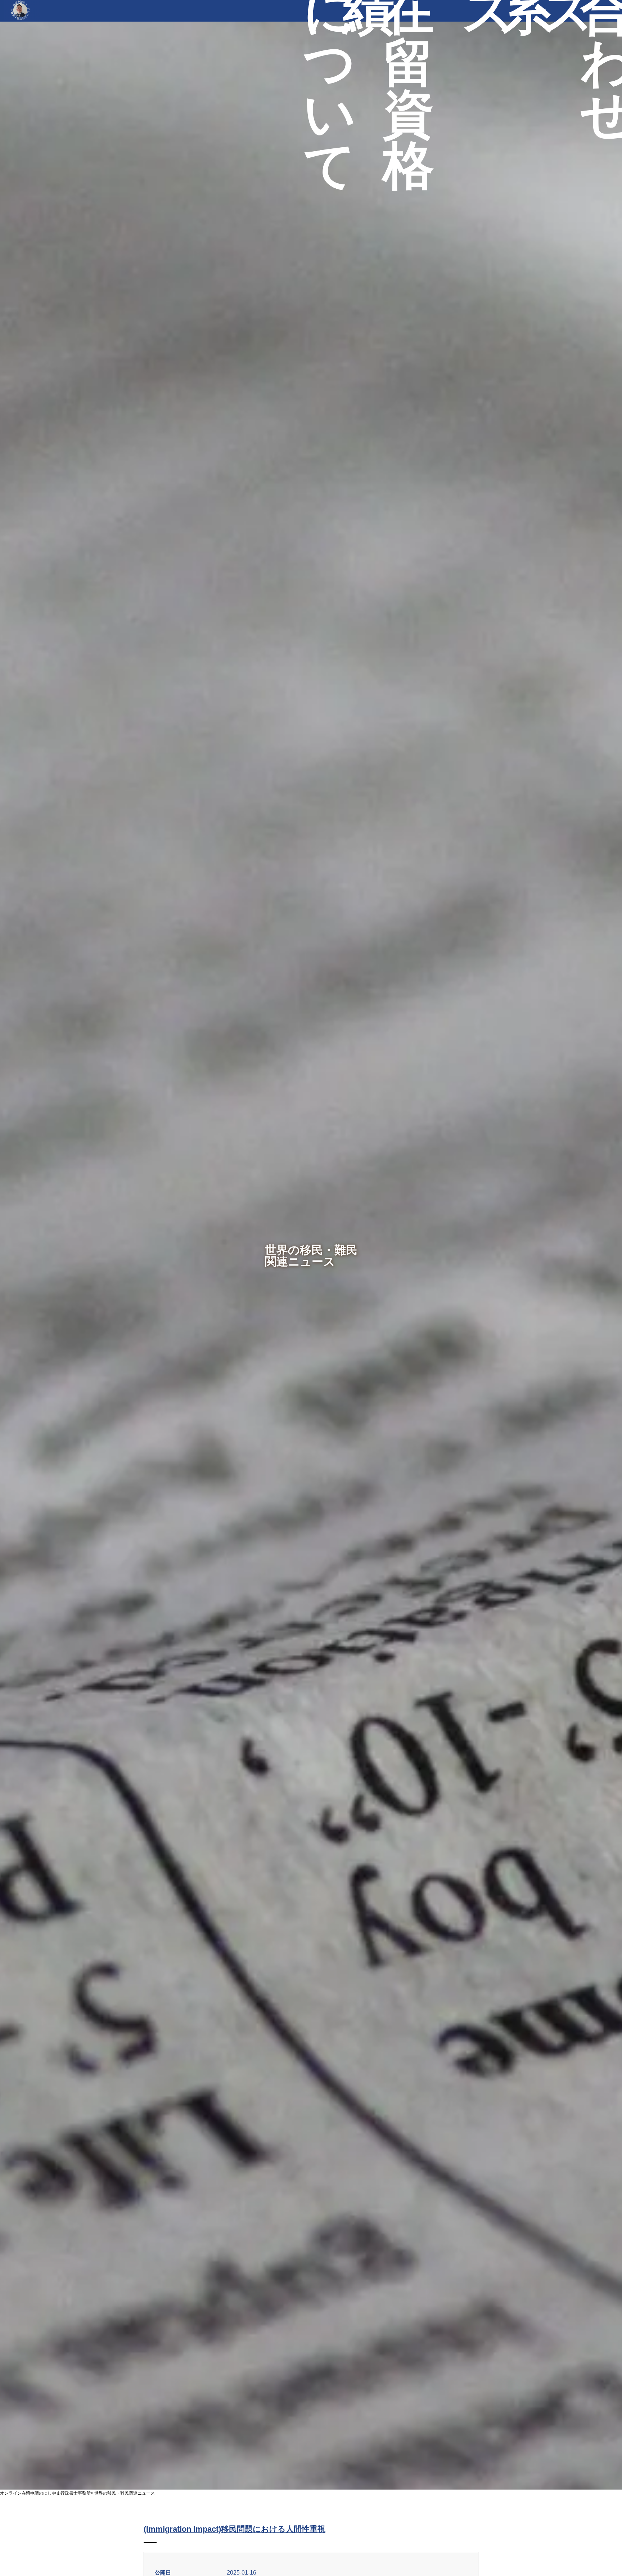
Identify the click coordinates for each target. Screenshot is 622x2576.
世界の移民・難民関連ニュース (125, 2493)
